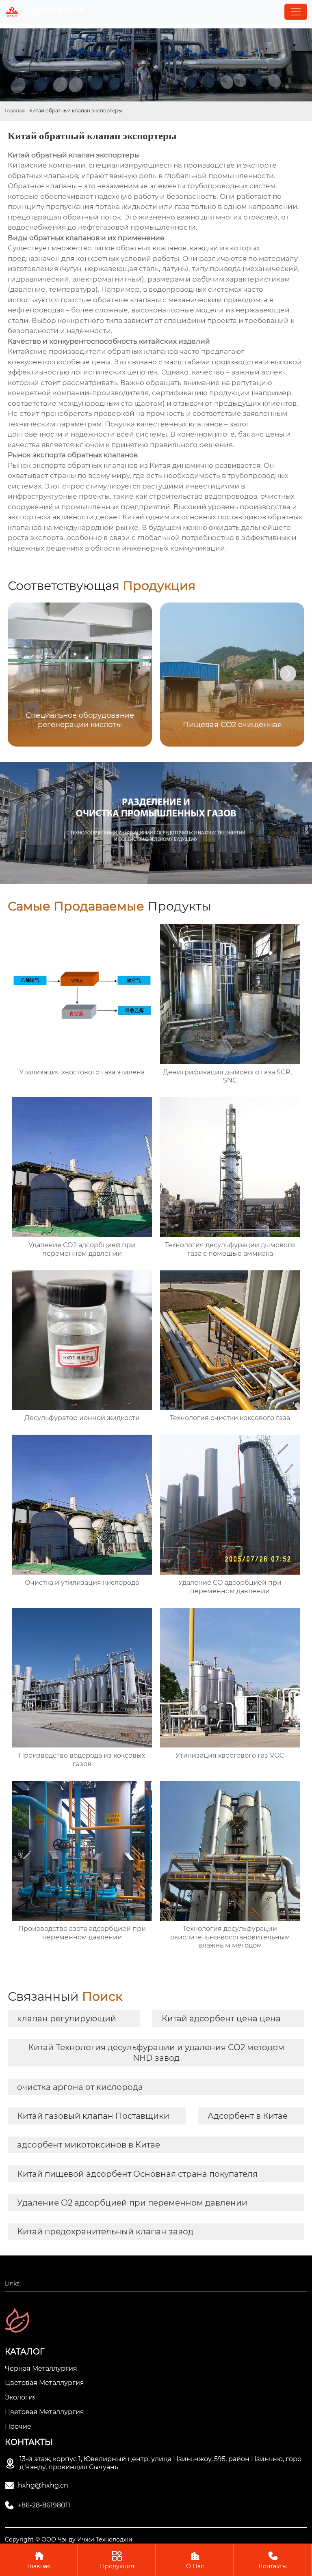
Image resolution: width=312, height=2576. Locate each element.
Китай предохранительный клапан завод (105, 2232)
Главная (15, 111)
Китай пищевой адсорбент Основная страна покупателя (137, 2174)
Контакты (273, 2560)
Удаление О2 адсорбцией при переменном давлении (132, 2203)
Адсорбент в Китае (248, 2116)
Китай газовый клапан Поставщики (93, 2116)
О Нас (195, 2560)
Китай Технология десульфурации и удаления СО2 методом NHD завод (156, 2053)
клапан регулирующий (67, 2019)
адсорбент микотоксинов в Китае (89, 2145)
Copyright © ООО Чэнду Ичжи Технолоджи (69, 2539)
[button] (288, 674)
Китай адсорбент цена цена (221, 2019)
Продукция (117, 2560)
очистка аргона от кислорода (80, 2087)
